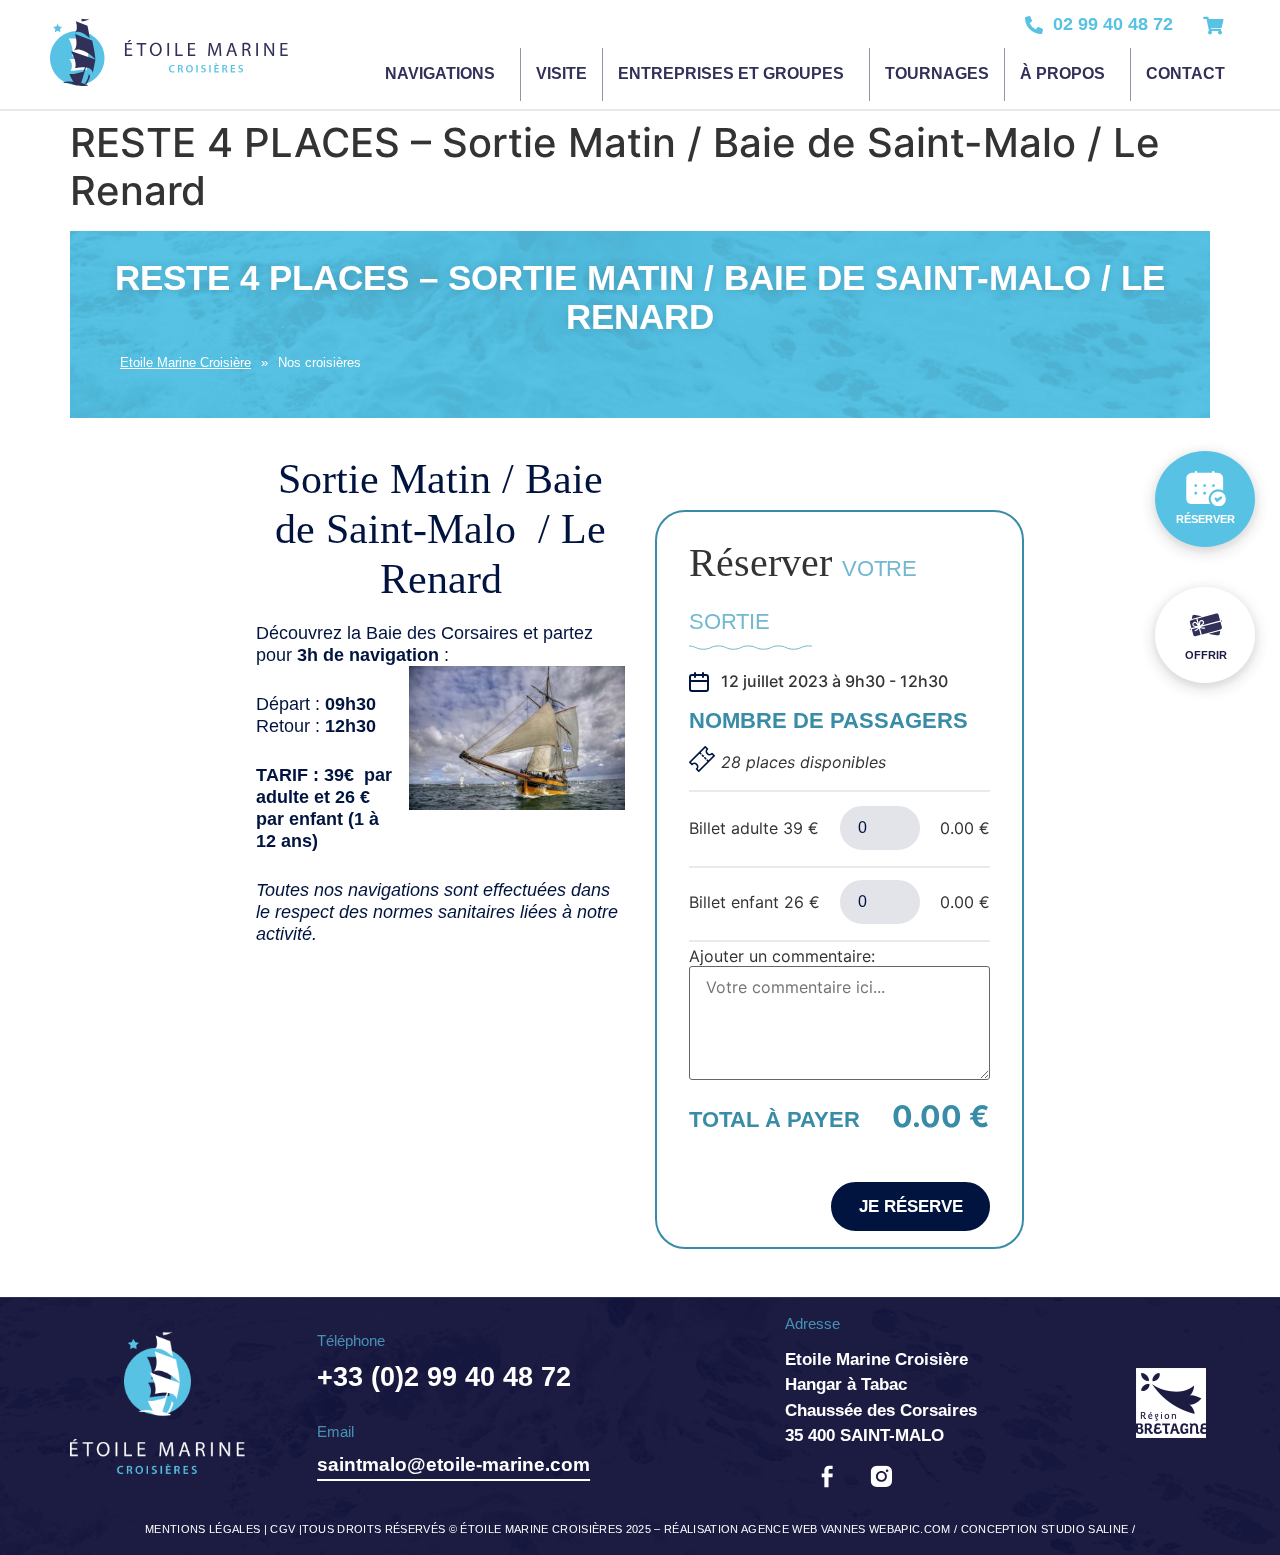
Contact (1185, 73)
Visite (561, 73)
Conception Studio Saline (1045, 1529)
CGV (282, 1529)
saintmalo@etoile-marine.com (453, 1464)
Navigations (440, 73)
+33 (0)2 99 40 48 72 (444, 1377)
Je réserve (911, 1206)
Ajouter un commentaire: (782, 956)
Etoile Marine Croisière (185, 362)
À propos (1062, 73)
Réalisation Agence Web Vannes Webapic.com (807, 1529)
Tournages (937, 73)
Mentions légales (202, 1529)
